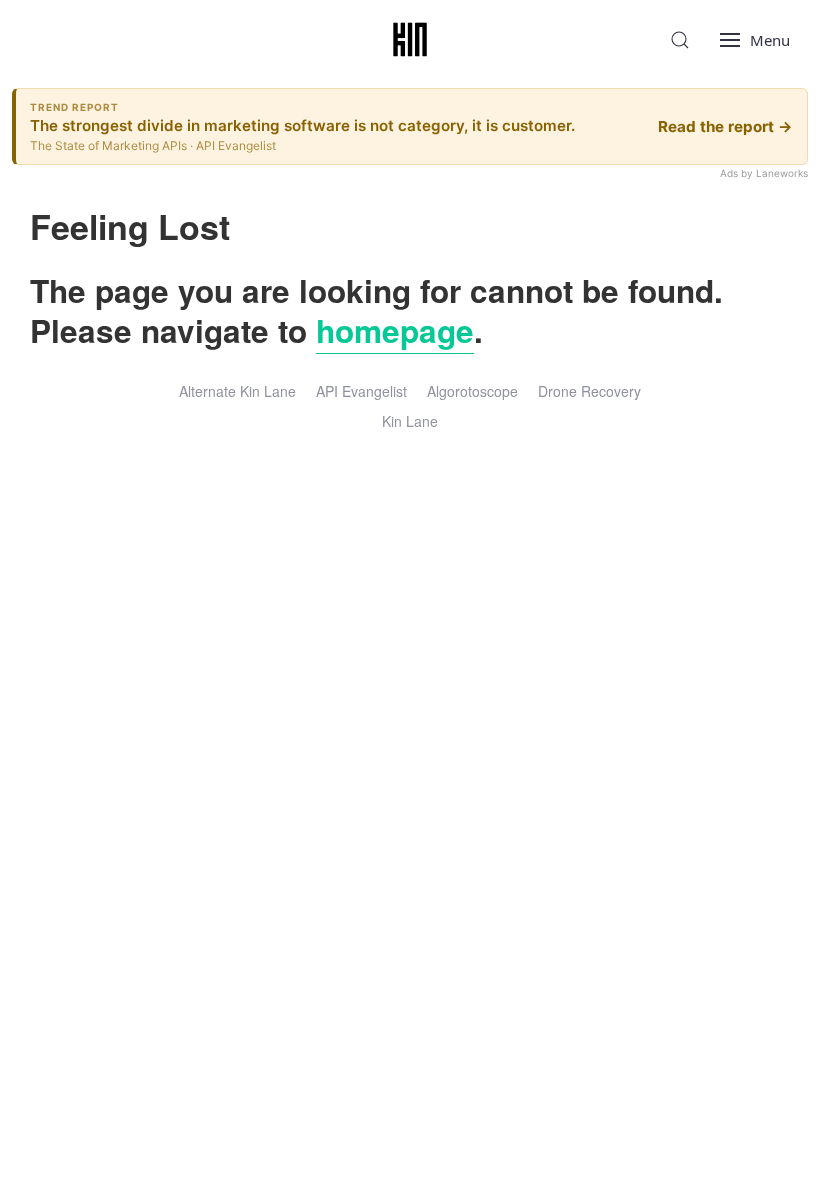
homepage (395, 330)
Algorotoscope (472, 391)
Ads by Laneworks (764, 173)
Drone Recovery (589, 391)
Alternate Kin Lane (237, 391)
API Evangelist (361, 391)
